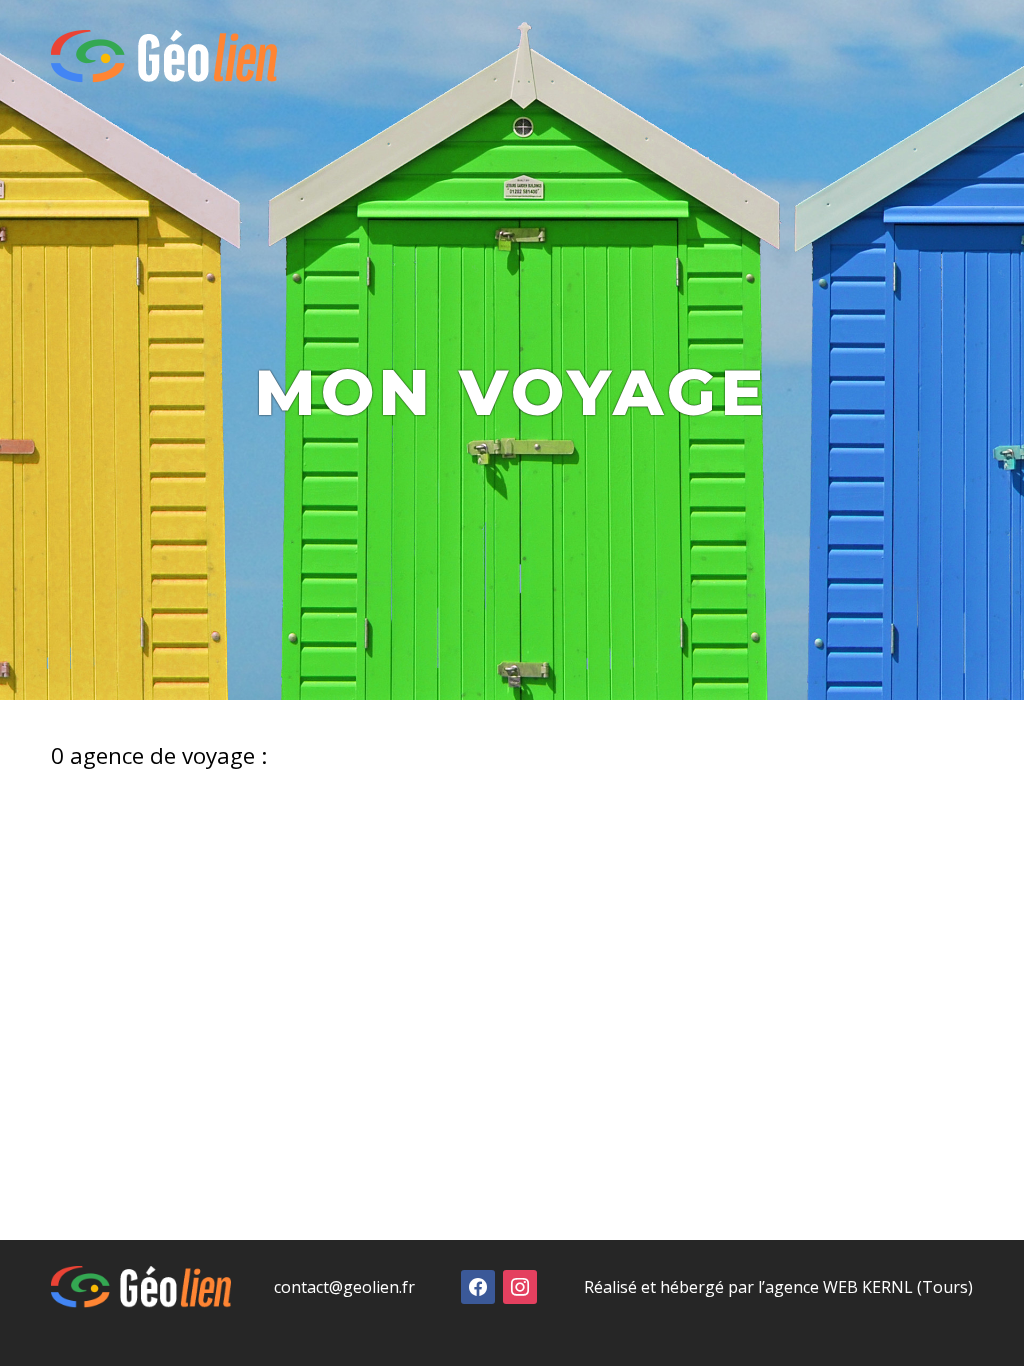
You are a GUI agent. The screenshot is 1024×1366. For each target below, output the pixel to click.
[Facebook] (478, 1285)
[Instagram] (520, 1285)
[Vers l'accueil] (164, 56)
